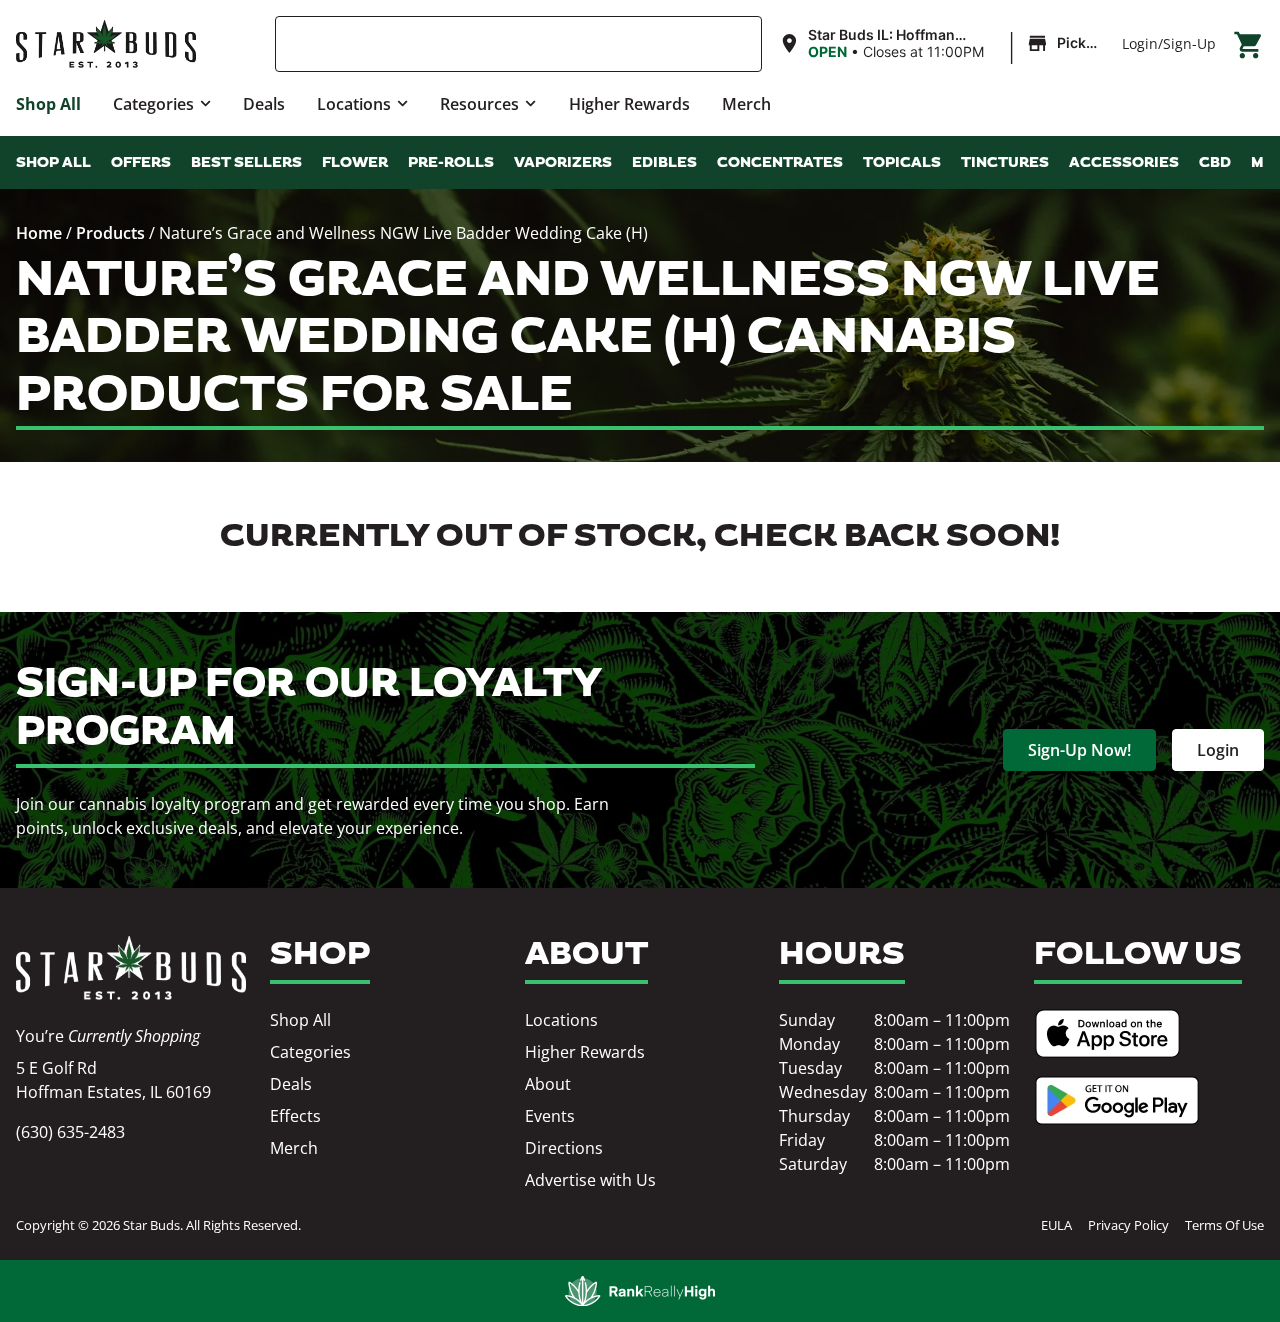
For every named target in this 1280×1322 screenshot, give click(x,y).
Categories (153, 104)
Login (1140, 43)
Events (550, 1116)
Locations (354, 104)
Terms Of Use (1224, 1225)
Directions (564, 1148)
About (548, 1084)
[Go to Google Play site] (1117, 1100)
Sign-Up (1189, 43)
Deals (264, 104)
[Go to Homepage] (131, 968)
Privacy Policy (1128, 1225)
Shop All (48, 104)
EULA (1056, 1225)
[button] (942, 44)
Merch (746, 104)
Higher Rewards (629, 104)
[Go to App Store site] (1107, 1033)
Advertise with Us (590, 1180)
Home (39, 233)
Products (110, 233)
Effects (295, 1116)
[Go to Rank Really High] (640, 1291)
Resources (479, 104)
